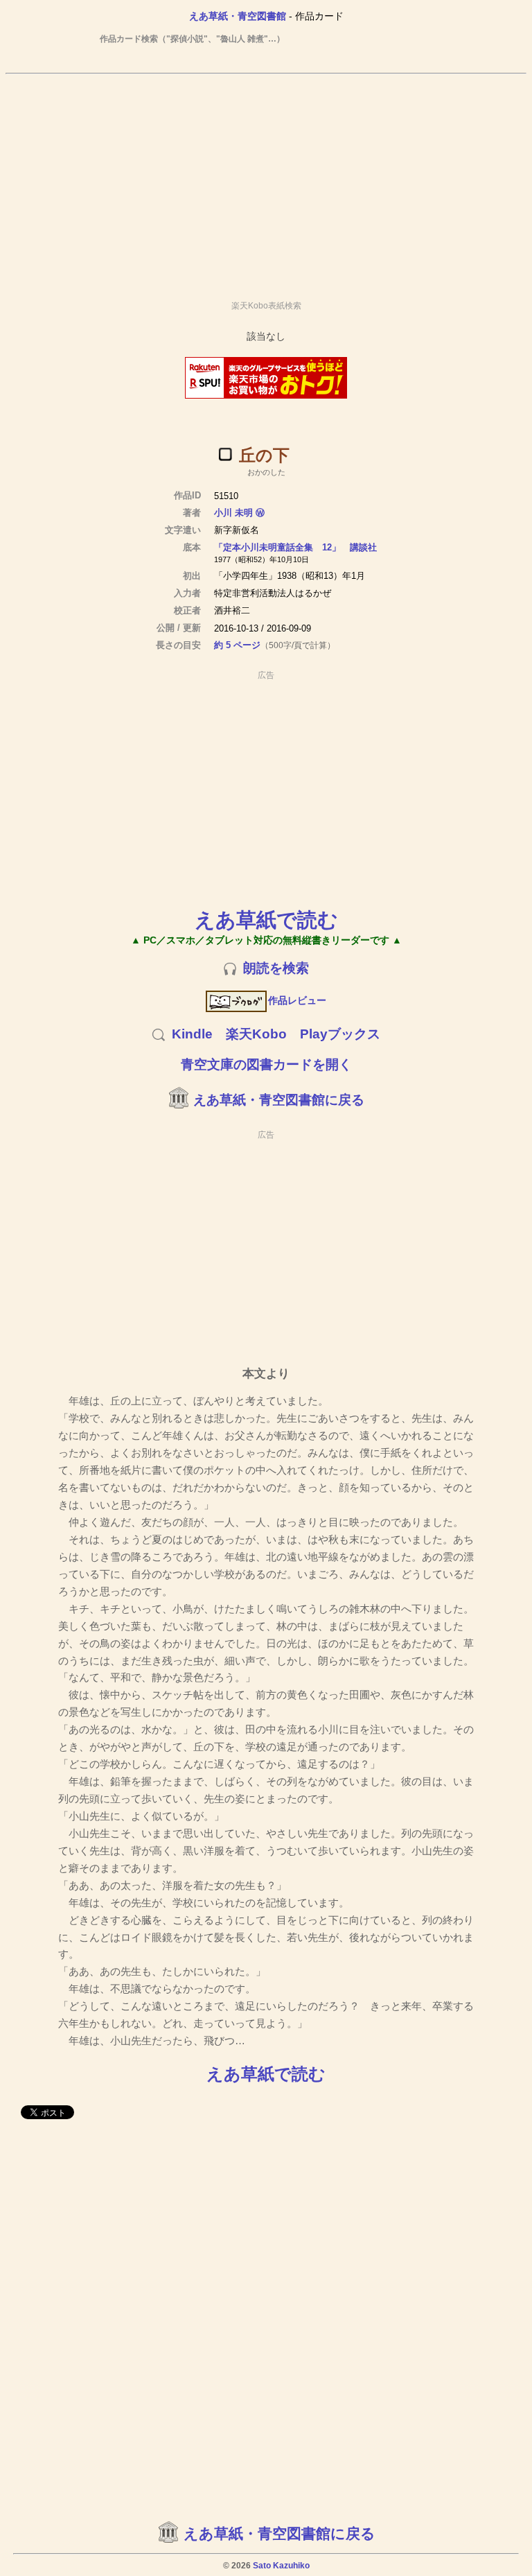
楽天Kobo (256, 1034)
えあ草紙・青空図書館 (238, 16)
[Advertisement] (266, 181)
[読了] (225, 454)
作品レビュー (297, 1000)
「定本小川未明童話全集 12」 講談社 (295, 547)
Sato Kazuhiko (281, 2566)
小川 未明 (233, 513)
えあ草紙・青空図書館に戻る (279, 1100)
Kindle (192, 1034)
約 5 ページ (237, 645)
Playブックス (340, 1034)
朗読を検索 (276, 968)
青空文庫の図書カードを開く (266, 1064)
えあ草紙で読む (266, 920)
